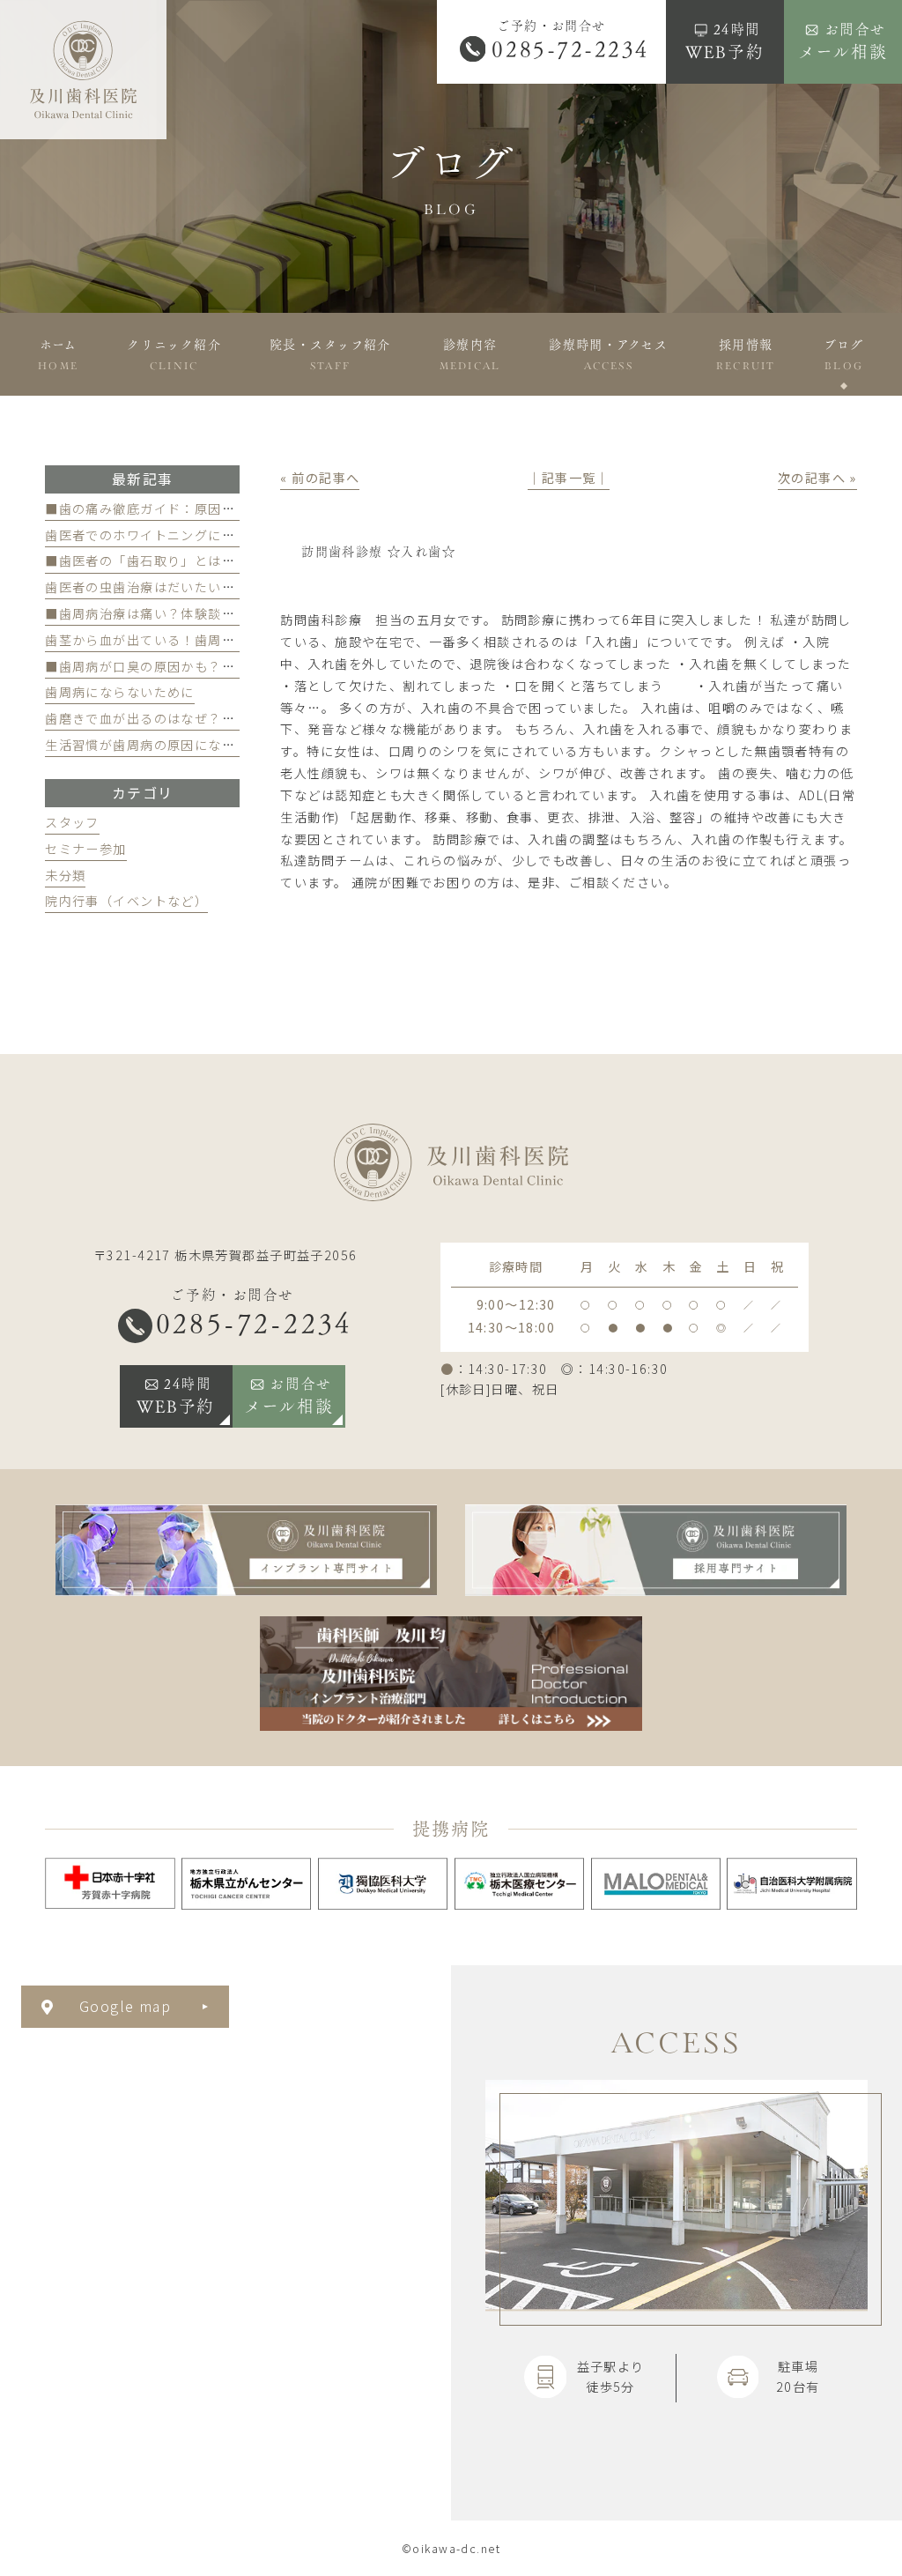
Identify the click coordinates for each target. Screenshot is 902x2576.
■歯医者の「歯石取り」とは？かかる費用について (201, 560)
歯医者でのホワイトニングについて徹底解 (174, 535)
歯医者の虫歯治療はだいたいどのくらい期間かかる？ (208, 587)
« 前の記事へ (320, 478)
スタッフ (72, 822)
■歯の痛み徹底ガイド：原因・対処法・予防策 (188, 509)
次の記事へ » (817, 478)
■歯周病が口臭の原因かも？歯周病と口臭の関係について (222, 666)
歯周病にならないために (120, 692)
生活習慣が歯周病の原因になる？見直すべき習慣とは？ (214, 745)
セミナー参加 (86, 849)
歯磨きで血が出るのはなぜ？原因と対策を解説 (188, 718)
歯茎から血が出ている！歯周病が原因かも (174, 640)
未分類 (65, 875)
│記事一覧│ (569, 478)
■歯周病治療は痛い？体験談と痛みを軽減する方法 (201, 613)
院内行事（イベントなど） (126, 901)
